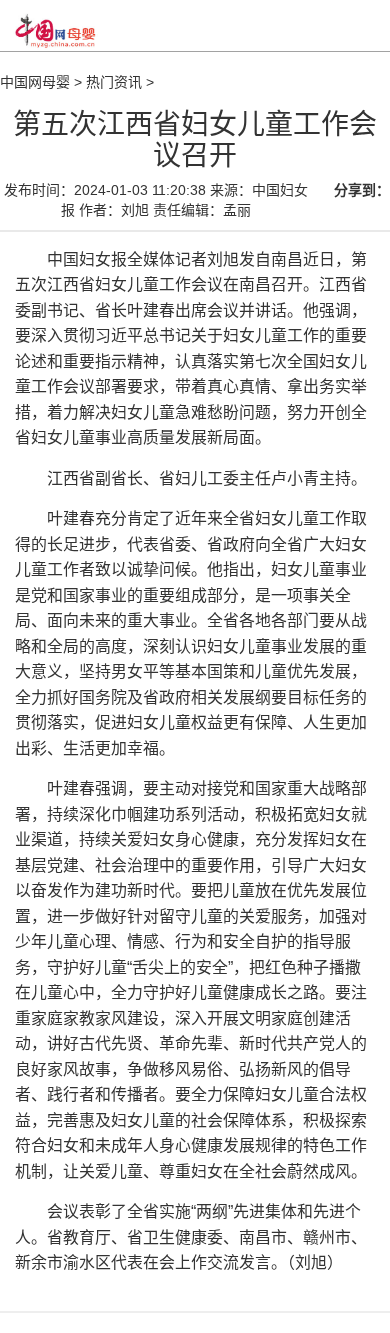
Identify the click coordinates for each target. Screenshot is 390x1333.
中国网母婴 (35, 82)
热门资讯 (114, 82)
